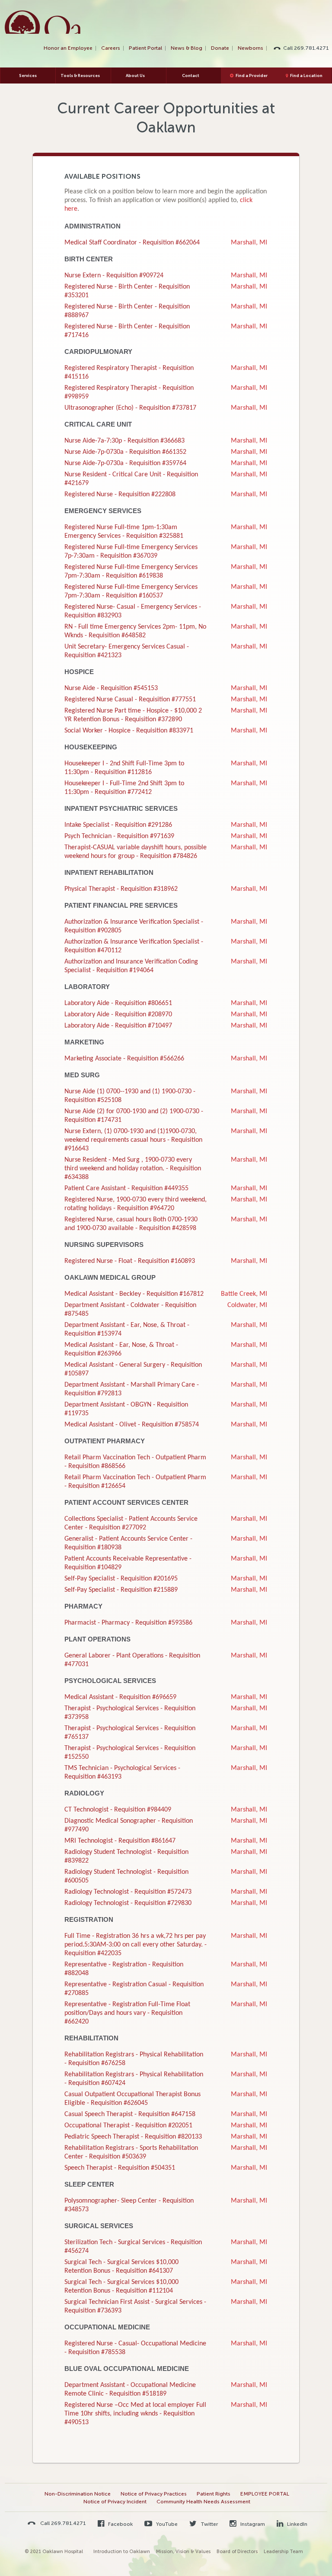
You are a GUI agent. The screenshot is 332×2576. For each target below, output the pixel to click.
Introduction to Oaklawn (122, 2552)
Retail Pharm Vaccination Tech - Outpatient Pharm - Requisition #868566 (135, 1462)
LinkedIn (297, 2524)
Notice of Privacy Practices (154, 2494)
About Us (135, 75)
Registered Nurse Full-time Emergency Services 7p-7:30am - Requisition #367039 (131, 552)
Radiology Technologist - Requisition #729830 (128, 1903)
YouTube (166, 2524)
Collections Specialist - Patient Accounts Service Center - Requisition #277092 (131, 1523)
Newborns (251, 48)
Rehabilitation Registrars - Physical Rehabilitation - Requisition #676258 (134, 2059)
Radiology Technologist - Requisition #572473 (128, 1892)
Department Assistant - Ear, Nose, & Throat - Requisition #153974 (127, 1330)
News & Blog (187, 48)
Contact (191, 75)
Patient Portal (145, 48)
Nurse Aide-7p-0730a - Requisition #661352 (125, 452)
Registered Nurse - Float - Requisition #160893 (130, 1261)
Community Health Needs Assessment (203, 2502)
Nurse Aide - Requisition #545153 (111, 688)
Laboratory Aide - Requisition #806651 (118, 1003)
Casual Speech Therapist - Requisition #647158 (130, 2114)
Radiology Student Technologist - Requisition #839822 (126, 1857)
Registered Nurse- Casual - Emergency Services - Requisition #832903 (133, 611)
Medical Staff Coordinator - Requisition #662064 (132, 243)
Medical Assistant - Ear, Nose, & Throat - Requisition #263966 (121, 1349)
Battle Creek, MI (244, 1294)
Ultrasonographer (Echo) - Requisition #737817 (130, 408)
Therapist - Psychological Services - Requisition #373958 (130, 1713)
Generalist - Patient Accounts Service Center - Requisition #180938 (128, 1543)
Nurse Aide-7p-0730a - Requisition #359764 (125, 463)
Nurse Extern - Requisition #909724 (114, 276)
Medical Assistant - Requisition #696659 (120, 1697)
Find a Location (306, 75)
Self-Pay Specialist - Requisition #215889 (121, 1590)
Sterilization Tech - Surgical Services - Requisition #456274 (133, 2247)
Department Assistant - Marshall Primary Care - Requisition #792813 (132, 1389)
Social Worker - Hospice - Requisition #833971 (129, 731)
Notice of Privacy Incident (115, 2502)
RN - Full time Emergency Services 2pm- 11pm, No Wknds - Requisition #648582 (135, 631)
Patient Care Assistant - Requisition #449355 (126, 1188)
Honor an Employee (68, 48)
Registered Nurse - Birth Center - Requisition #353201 (127, 291)
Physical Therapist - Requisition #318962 (121, 889)
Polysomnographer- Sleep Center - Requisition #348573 (129, 2205)
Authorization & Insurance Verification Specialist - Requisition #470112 (134, 946)
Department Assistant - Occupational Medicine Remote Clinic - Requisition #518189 (130, 2390)
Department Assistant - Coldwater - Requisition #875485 (130, 1310)
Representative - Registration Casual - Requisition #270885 (134, 1989)
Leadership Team (283, 2552)
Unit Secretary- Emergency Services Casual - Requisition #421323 (127, 651)
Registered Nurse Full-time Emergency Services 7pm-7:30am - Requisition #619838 (131, 572)
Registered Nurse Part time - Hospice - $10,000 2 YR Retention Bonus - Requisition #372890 (133, 715)
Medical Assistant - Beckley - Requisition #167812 (134, 1294)
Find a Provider (252, 75)
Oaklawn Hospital (43, 22)
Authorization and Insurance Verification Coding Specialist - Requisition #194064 (131, 966)
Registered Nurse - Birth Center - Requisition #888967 (127, 311)
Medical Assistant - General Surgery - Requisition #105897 (133, 1369)
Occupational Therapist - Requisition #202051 (128, 2126)
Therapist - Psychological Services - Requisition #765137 (130, 1733)
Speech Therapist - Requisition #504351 (120, 2168)
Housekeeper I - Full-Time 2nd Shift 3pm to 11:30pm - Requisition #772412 (124, 788)
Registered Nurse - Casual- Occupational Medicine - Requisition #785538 (135, 2348)
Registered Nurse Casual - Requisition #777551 (130, 700)
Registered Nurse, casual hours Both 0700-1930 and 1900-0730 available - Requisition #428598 (131, 1224)
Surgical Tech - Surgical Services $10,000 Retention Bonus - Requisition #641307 (121, 2267)
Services (28, 75)
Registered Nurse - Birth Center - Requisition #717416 (127, 331)
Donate (220, 48)
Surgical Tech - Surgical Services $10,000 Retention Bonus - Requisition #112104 (121, 2287)
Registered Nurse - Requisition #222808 (120, 495)
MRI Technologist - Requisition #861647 (120, 1841)
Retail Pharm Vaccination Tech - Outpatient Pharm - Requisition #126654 (135, 1482)
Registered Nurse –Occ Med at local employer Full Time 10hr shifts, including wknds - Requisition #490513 (135, 2414)
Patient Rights (214, 2494)
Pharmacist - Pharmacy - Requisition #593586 (128, 1623)
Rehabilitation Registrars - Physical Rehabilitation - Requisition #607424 (134, 2079)
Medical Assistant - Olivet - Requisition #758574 (132, 1425)
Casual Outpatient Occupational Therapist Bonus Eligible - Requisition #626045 (132, 2099)
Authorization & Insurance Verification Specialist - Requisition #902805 (134, 926)
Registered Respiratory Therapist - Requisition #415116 (129, 373)
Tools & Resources (80, 75)
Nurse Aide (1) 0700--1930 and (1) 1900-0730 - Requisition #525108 (130, 1096)
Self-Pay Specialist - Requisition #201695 (121, 1579)
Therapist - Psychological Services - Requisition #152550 (130, 1753)
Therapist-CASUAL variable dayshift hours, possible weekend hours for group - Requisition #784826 (136, 852)
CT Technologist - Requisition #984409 (118, 1810)
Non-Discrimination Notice (78, 2494)
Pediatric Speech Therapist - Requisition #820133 (133, 2137)
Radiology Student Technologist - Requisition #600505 (126, 1876)
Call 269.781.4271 (306, 48)
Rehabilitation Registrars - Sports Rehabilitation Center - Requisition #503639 (131, 2152)
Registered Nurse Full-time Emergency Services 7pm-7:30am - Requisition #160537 (131, 591)
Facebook (120, 2524)
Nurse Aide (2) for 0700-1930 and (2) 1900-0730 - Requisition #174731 (134, 1116)
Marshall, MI (249, 243)
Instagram (252, 2524)
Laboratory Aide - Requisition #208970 (118, 1015)
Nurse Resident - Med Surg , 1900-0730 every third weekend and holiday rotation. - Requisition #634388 (133, 1169)
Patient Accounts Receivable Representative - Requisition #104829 (128, 1563)
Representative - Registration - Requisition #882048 (124, 1969)
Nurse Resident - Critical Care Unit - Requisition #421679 (131, 479)
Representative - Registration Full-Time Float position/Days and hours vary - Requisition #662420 (127, 2013)
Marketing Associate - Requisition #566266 (124, 1059)
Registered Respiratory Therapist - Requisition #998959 (129, 392)
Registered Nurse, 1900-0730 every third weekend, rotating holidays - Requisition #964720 (136, 1204)
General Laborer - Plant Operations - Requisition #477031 (132, 1660)
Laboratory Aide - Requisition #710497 (118, 1026)
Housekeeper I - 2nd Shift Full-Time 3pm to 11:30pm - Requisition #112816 (124, 768)
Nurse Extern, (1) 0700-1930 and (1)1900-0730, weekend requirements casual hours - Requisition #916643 (133, 1140)
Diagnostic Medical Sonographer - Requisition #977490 (129, 1825)
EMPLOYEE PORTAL (265, 2494)
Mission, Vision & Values (183, 2552)
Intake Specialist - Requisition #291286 (118, 825)
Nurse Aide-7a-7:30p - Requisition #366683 (124, 441)
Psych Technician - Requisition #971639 (119, 836)
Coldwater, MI (247, 1305)
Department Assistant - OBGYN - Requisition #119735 (126, 1409)
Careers (111, 48)
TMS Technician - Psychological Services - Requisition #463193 (122, 1773)
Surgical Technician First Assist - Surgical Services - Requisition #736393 (135, 2306)
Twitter (209, 2524)
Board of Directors (237, 2552)
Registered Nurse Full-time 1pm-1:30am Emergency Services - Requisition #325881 (124, 532)
